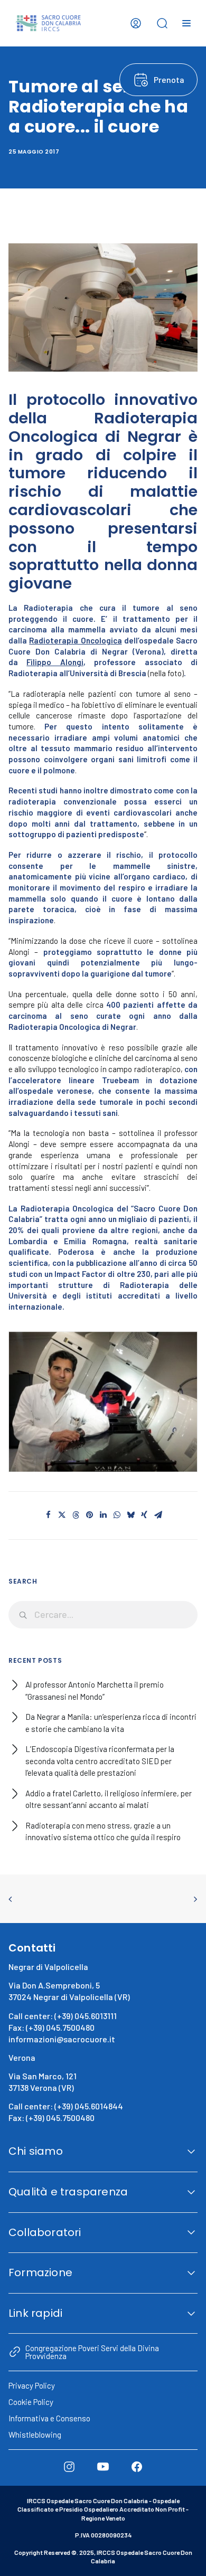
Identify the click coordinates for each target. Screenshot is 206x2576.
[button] (103, 1402)
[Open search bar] (162, 23)
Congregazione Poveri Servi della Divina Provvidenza (92, 2352)
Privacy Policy (32, 2385)
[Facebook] (137, 2467)
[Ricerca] (103, 1615)
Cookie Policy (31, 2402)
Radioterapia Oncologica (75, 640)
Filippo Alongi (55, 662)
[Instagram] (69, 2467)
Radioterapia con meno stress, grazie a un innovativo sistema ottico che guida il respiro (103, 1831)
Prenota (169, 79)
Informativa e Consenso (49, 2418)
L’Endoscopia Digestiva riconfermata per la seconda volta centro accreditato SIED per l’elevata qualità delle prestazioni (100, 1761)
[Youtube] (103, 2467)
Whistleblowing (35, 2435)
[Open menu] (186, 23)
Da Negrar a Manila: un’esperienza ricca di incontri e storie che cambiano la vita (111, 1723)
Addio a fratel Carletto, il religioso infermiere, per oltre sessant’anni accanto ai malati (109, 1799)
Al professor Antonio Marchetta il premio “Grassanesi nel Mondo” (95, 1690)
